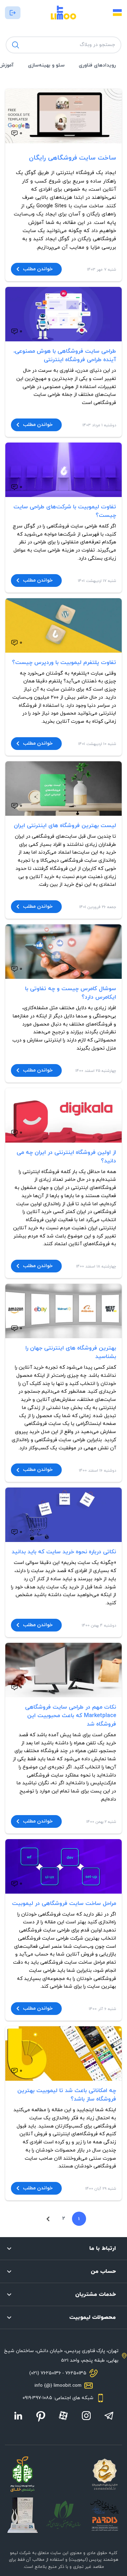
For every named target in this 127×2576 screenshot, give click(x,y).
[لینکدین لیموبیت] (18, 2416)
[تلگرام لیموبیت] (109, 2416)
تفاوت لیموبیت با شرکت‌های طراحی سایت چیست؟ (65, 511)
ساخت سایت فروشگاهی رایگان (72, 158)
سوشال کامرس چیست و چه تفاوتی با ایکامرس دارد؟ (71, 993)
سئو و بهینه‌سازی (46, 65)
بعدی (48, 2219)
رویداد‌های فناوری (97, 65)
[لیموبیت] (64, 13)
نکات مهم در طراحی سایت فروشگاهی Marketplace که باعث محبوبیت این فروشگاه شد (71, 1716)
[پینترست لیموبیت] (41, 2416)
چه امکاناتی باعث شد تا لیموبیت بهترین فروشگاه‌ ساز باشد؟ (67, 2095)
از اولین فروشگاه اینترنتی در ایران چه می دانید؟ (66, 1157)
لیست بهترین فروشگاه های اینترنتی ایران (65, 826)
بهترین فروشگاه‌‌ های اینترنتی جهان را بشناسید (71, 1352)
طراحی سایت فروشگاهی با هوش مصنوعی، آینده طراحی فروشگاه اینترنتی (65, 356)
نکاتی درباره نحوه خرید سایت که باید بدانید (64, 1552)
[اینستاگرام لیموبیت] (86, 2416)
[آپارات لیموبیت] (63, 2416)
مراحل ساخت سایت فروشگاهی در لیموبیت (64, 1904)
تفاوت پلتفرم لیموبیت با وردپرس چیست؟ (64, 663)
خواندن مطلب (38, 269)
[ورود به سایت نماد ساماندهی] (104, 2474)
